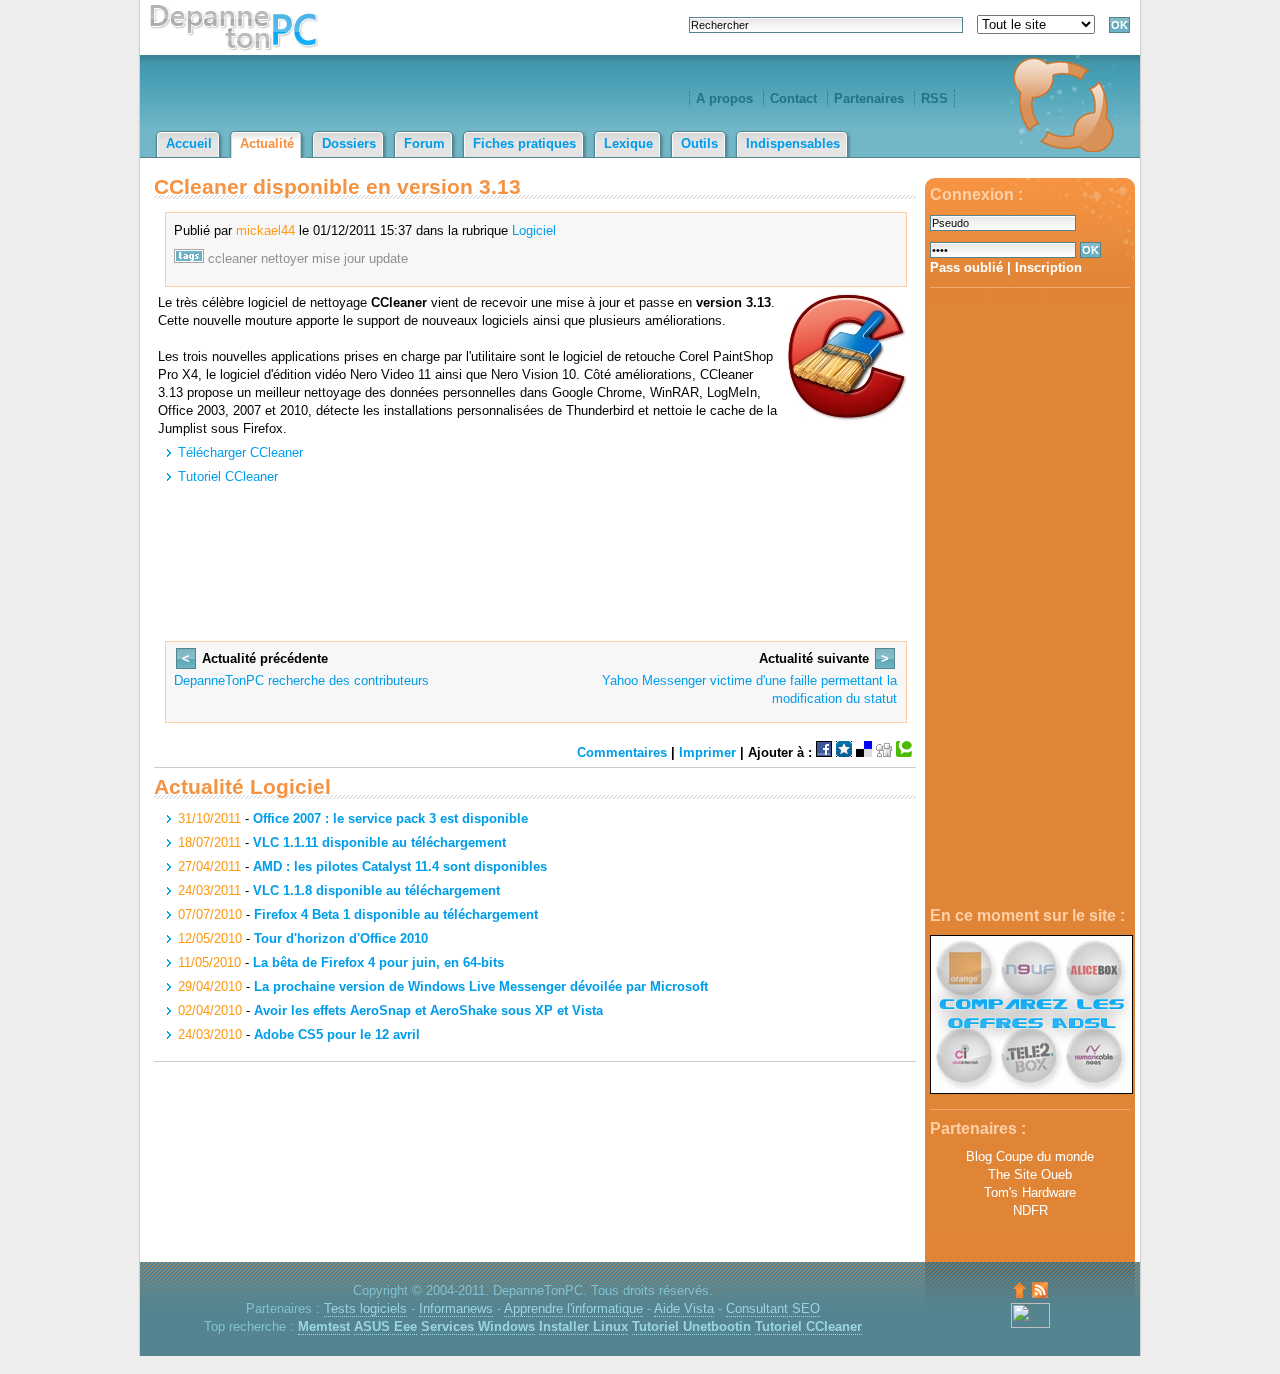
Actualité (267, 143)
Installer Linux (583, 1326)
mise (326, 258)
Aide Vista (684, 1308)
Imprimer (707, 752)
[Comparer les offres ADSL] (1031, 1089)
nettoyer (284, 258)
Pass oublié (966, 267)
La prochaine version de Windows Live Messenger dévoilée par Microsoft (481, 986)
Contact (793, 98)
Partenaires (869, 98)
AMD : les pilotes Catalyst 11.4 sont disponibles (400, 866)
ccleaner (232, 258)
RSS (934, 98)
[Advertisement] (1030, 598)
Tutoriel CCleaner (228, 476)
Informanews (456, 1308)
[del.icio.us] (864, 752)
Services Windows (478, 1326)
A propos (724, 98)
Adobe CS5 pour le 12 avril (337, 1034)
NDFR (1030, 1210)
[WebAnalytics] (1030, 1323)
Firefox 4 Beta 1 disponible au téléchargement (396, 914)
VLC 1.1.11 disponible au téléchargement (379, 842)
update (388, 258)
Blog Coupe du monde (1030, 1156)
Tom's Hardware (1030, 1192)
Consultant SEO (773, 1308)
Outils (699, 143)
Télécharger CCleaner (240, 452)
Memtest (324, 1326)
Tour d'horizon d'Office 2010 (341, 938)
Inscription (1048, 267)
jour (354, 258)
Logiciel (534, 230)
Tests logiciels (365, 1308)
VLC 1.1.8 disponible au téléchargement (376, 890)
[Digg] (884, 752)
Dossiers (349, 143)
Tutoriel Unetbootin (691, 1326)
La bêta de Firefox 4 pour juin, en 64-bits (378, 962)
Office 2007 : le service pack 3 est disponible (390, 818)
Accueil (189, 143)
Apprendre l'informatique (573, 1308)
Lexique (628, 143)
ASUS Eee (385, 1326)
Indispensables (793, 143)
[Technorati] (904, 752)
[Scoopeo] (844, 752)
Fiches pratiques (524, 143)
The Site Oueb (1030, 1174)
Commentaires (622, 752)
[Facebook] (824, 752)
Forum (424, 143)
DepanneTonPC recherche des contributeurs (301, 680)
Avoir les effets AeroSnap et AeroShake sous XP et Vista (428, 1010)
